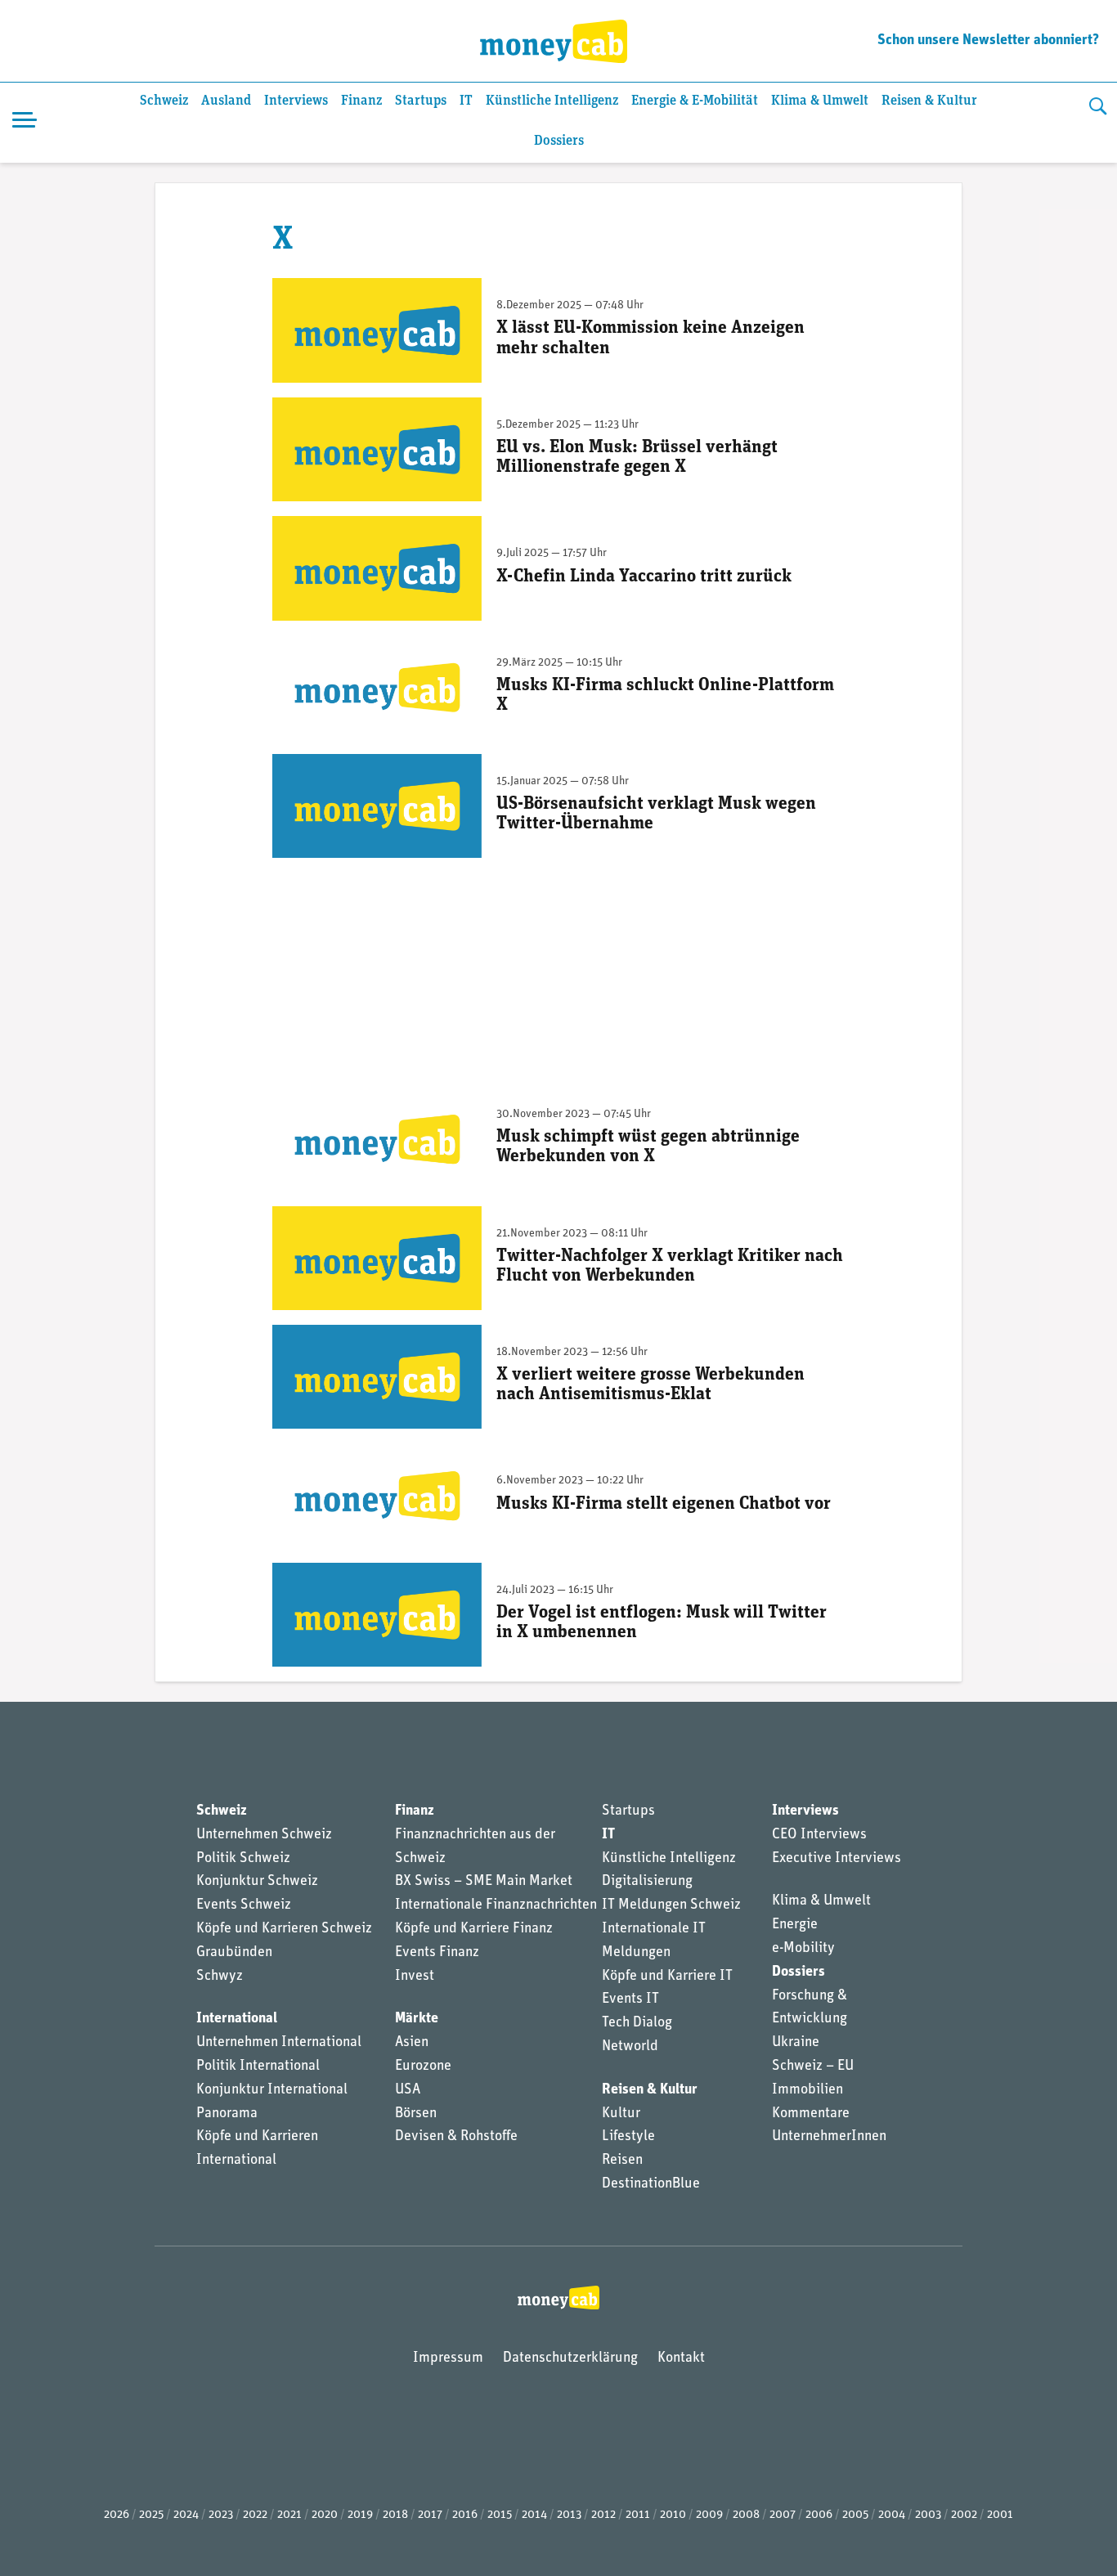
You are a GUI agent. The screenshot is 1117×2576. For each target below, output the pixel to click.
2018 (395, 2515)
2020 (325, 2515)
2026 (117, 2515)
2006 (819, 2515)
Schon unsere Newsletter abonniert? (988, 41)
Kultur (621, 2114)
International (237, 2019)
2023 (221, 2515)
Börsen (416, 2114)
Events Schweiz (244, 1905)
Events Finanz (437, 1953)
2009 (709, 2515)
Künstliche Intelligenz (552, 101)
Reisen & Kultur (929, 101)
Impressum (448, 2358)
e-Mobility (803, 1949)
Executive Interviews (837, 1859)
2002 (964, 2515)
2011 (638, 2515)
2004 (892, 2515)
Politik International (258, 2067)
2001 (1000, 2515)
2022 (255, 2515)
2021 (289, 2515)
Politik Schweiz (243, 1859)
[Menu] (25, 123)
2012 (603, 2515)
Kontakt (681, 2358)
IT (466, 101)
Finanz (361, 101)
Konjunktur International (272, 2090)
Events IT (630, 1999)
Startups (421, 101)
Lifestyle (628, 2137)
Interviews (296, 101)
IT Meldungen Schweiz (671, 1905)
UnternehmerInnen (829, 2137)
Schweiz (164, 101)
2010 (673, 2515)
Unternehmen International (279, 2043)
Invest (415, 1977)
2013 (569, 2515)
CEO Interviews (819, 1835)
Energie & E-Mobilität (695, 101)
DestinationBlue (651, 2184)
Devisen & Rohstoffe (456, 2137)
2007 (783, 2515)
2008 (746, 2515)
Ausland (226, 101)
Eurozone (423, 2067)
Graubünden (234, 1953)
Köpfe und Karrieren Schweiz (284, 1929)
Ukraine (796, 2043)
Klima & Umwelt (820, 101)
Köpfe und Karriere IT (667, 1977)
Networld (630, 2047)
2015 (500, 2515)
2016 (465, 2515)
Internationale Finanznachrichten (496, 1905)
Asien (412, 2043)
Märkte (417, 2019)
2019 (360, 2515)
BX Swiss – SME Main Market (484, 1882)
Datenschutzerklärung (570, 2358)
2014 (534, 2515)
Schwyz (220, 1977)
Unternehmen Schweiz (264, 1835)
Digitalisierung (647, 1882)
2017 (430, 2515)
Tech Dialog (637, 2023)
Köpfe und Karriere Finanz (474, 1929)
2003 (928, 2515)
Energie (795, 1925)
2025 (151, 2515)
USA (408, 2090)
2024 (186, 2515)
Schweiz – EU (813, 2067)
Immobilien (807, 2090)
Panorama (227, 2114)
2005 (855, 2515)
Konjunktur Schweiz (257, 1882)
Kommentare (811, 2114)
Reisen (622, 2161)
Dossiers (559, 141)
